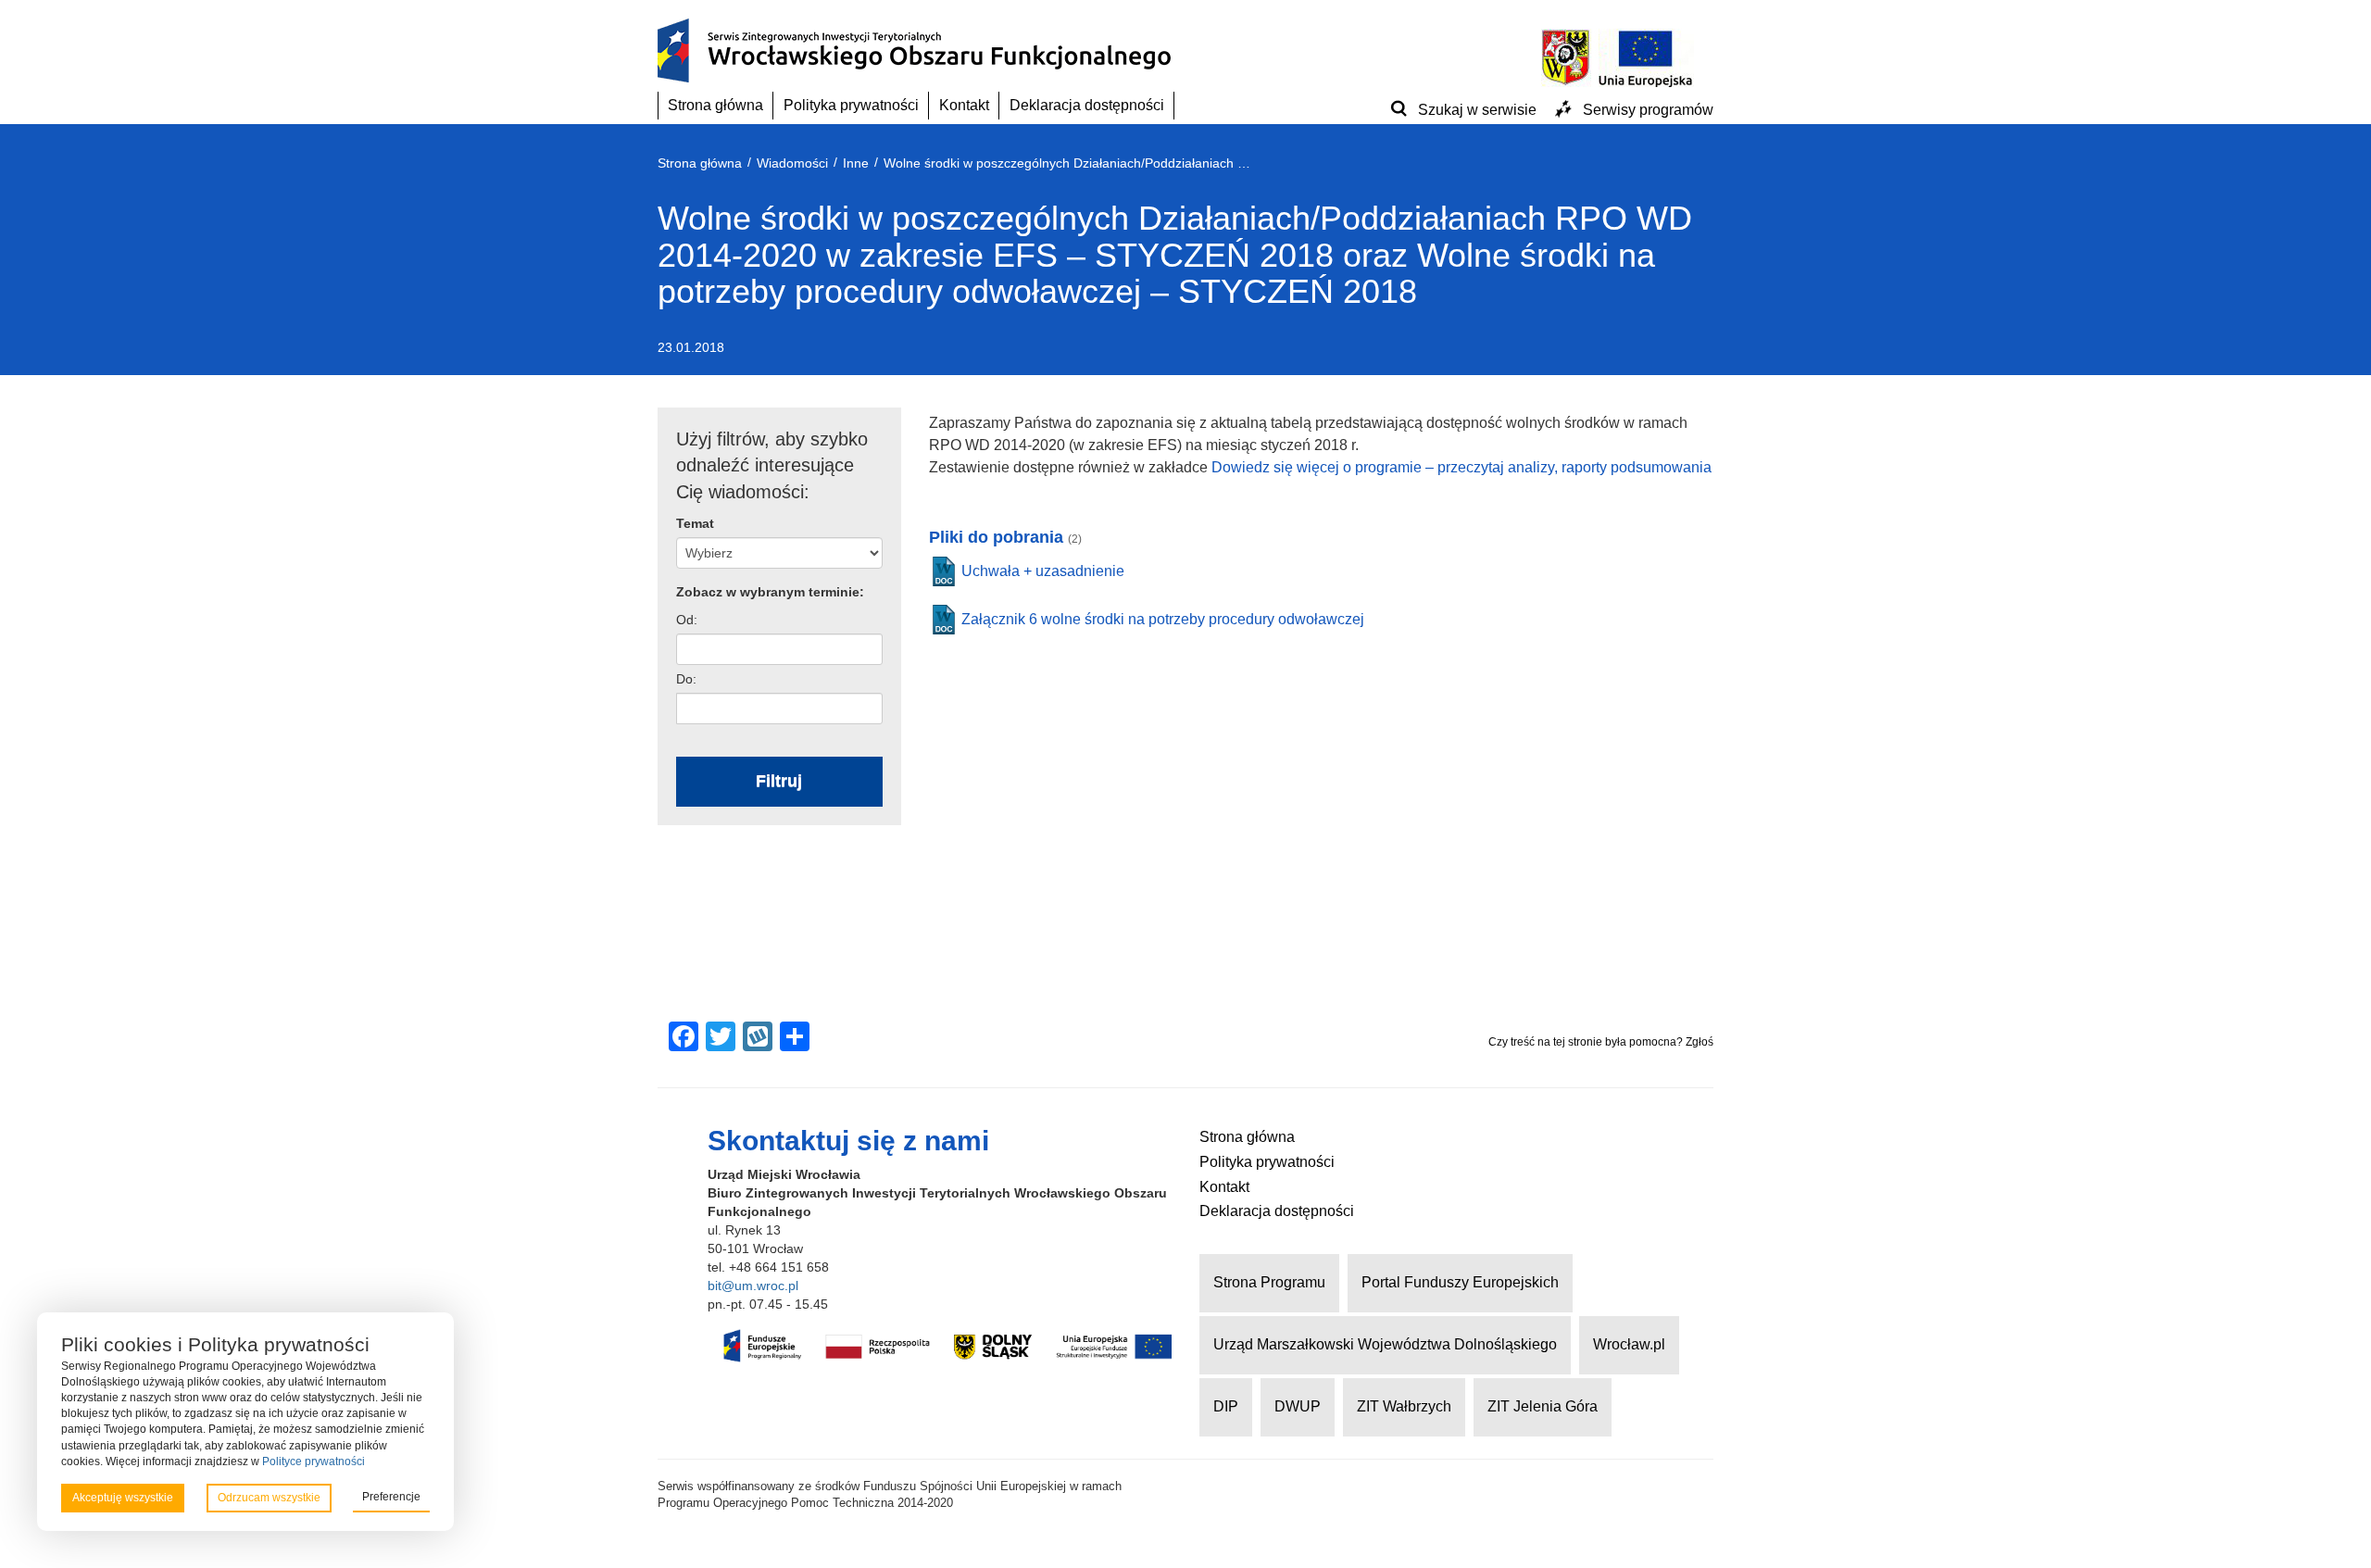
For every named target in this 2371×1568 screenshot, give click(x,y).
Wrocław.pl (1629, 1344)
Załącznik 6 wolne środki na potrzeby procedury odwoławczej (1163, 619)
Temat (695, 523)
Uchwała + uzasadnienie (1043, 571)
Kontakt (964, 105)
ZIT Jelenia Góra (1543, 1406)
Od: (687, 620)
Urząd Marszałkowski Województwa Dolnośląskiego (1385, 1344)
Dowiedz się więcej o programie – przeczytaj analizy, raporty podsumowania (1461, 467)
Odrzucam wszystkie (269, 1498)
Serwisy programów (1648, 110)
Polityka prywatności (851, 105)
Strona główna (715, 105)
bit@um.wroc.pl (753, 1286)
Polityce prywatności (314, 1461)
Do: (686, 679)
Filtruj (779, 781)
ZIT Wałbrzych (1404, 1406)
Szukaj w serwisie (1477, 110)
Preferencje (391, 1497)
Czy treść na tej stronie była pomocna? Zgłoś (1601, 1042)
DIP (1226, 1406)
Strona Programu (1269, 1282)
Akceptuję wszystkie (123, 1498)
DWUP (1298, 1406)
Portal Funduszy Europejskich (1460, 1282)
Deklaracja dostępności (1087, 105)
